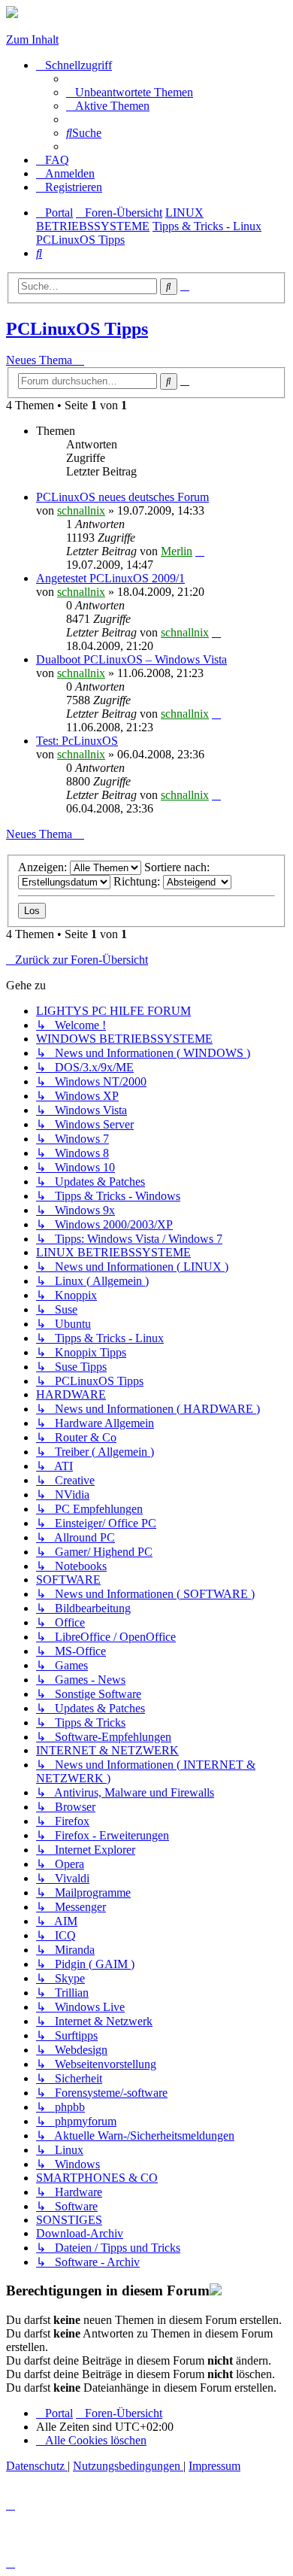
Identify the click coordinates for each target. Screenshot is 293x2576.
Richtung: (138, 881)
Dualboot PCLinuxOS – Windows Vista (131, 659)
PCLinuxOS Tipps (77, 329)
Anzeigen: (44, 867)
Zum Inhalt (32, 39)
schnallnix (81, 510)
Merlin (177, 551)
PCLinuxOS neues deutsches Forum (122, 497)
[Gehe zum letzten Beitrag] (200, 551)
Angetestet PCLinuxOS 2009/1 (110, 578)
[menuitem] (130, 92)
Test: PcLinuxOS (77, 741)
